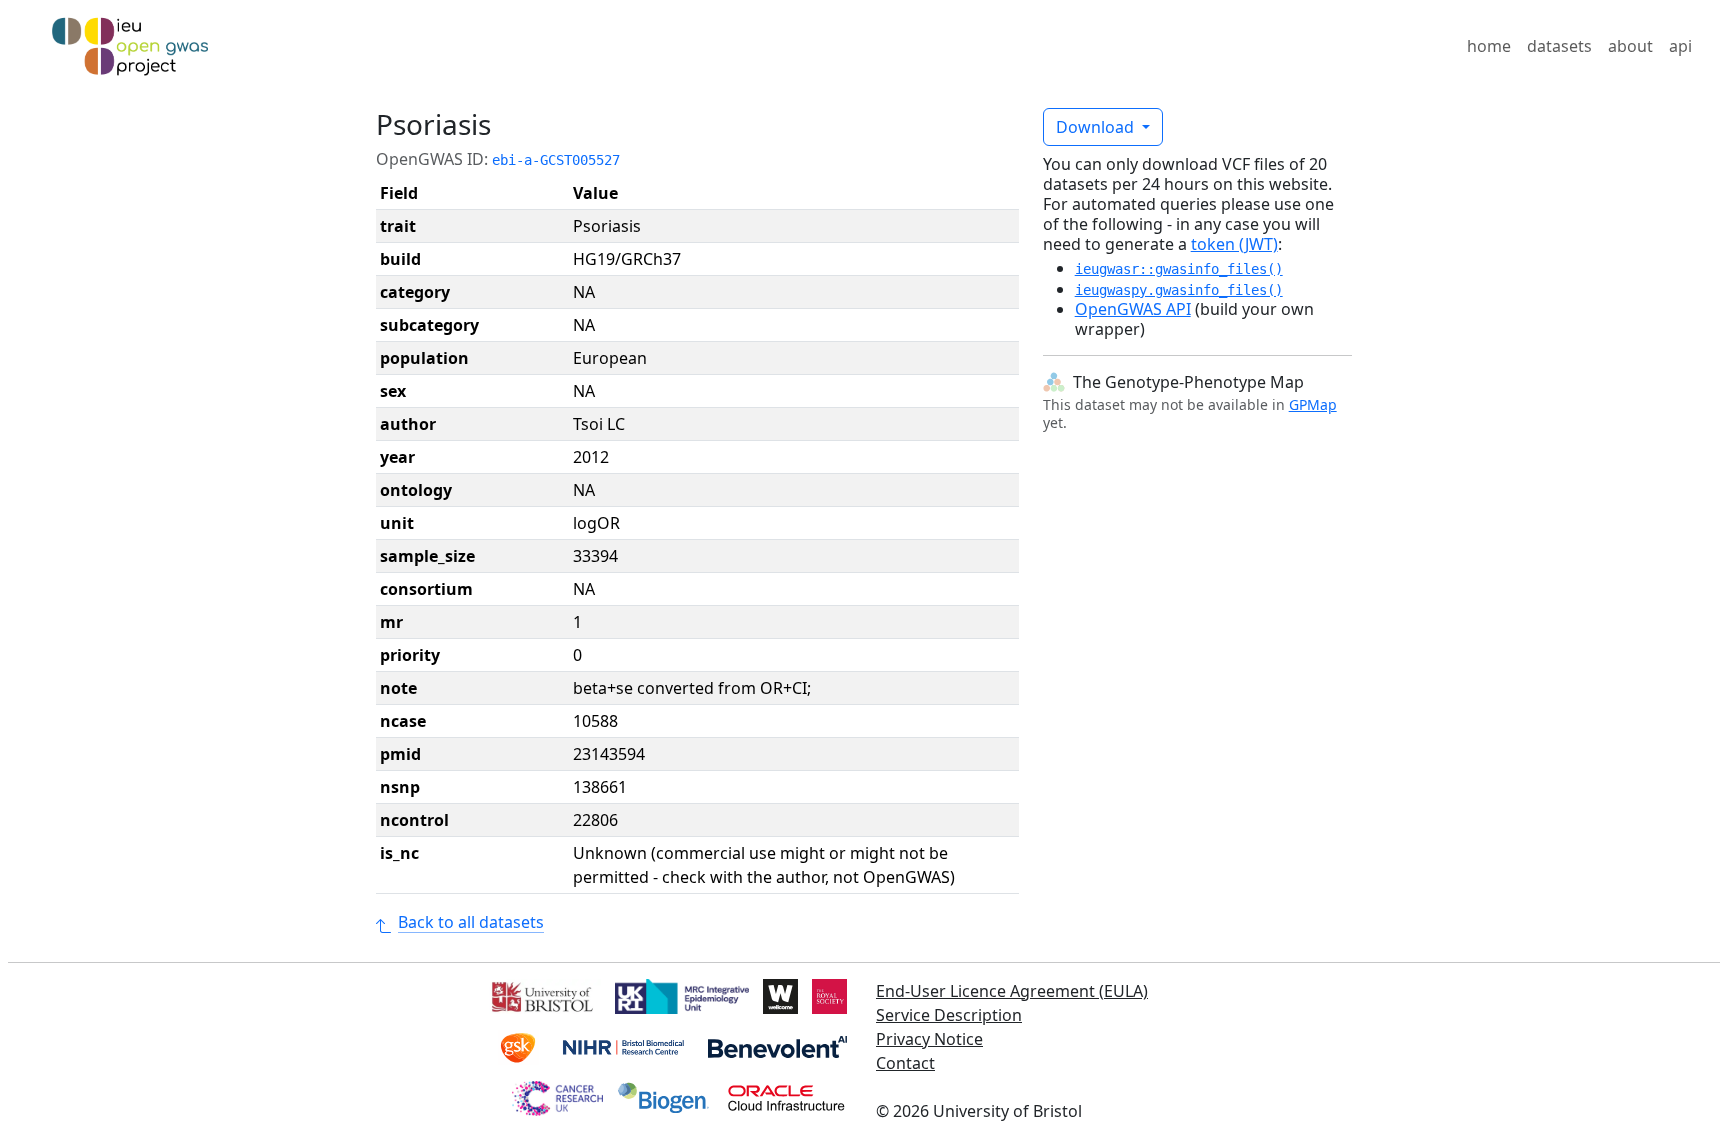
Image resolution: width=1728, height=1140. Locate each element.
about (1630, 46)
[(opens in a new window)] (540, 995)
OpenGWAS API (1133, 309)
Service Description (949, 1015)
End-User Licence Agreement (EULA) (1012, 991)
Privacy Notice (929, 1039)
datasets (1559, 46)
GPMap (1313, 404)
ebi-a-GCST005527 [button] (556, 160)
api (1680, 46)
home (1489, 46)
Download (1097, 127)
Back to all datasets (471, 922)
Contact (905, 1063)
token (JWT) (1234, 244)
